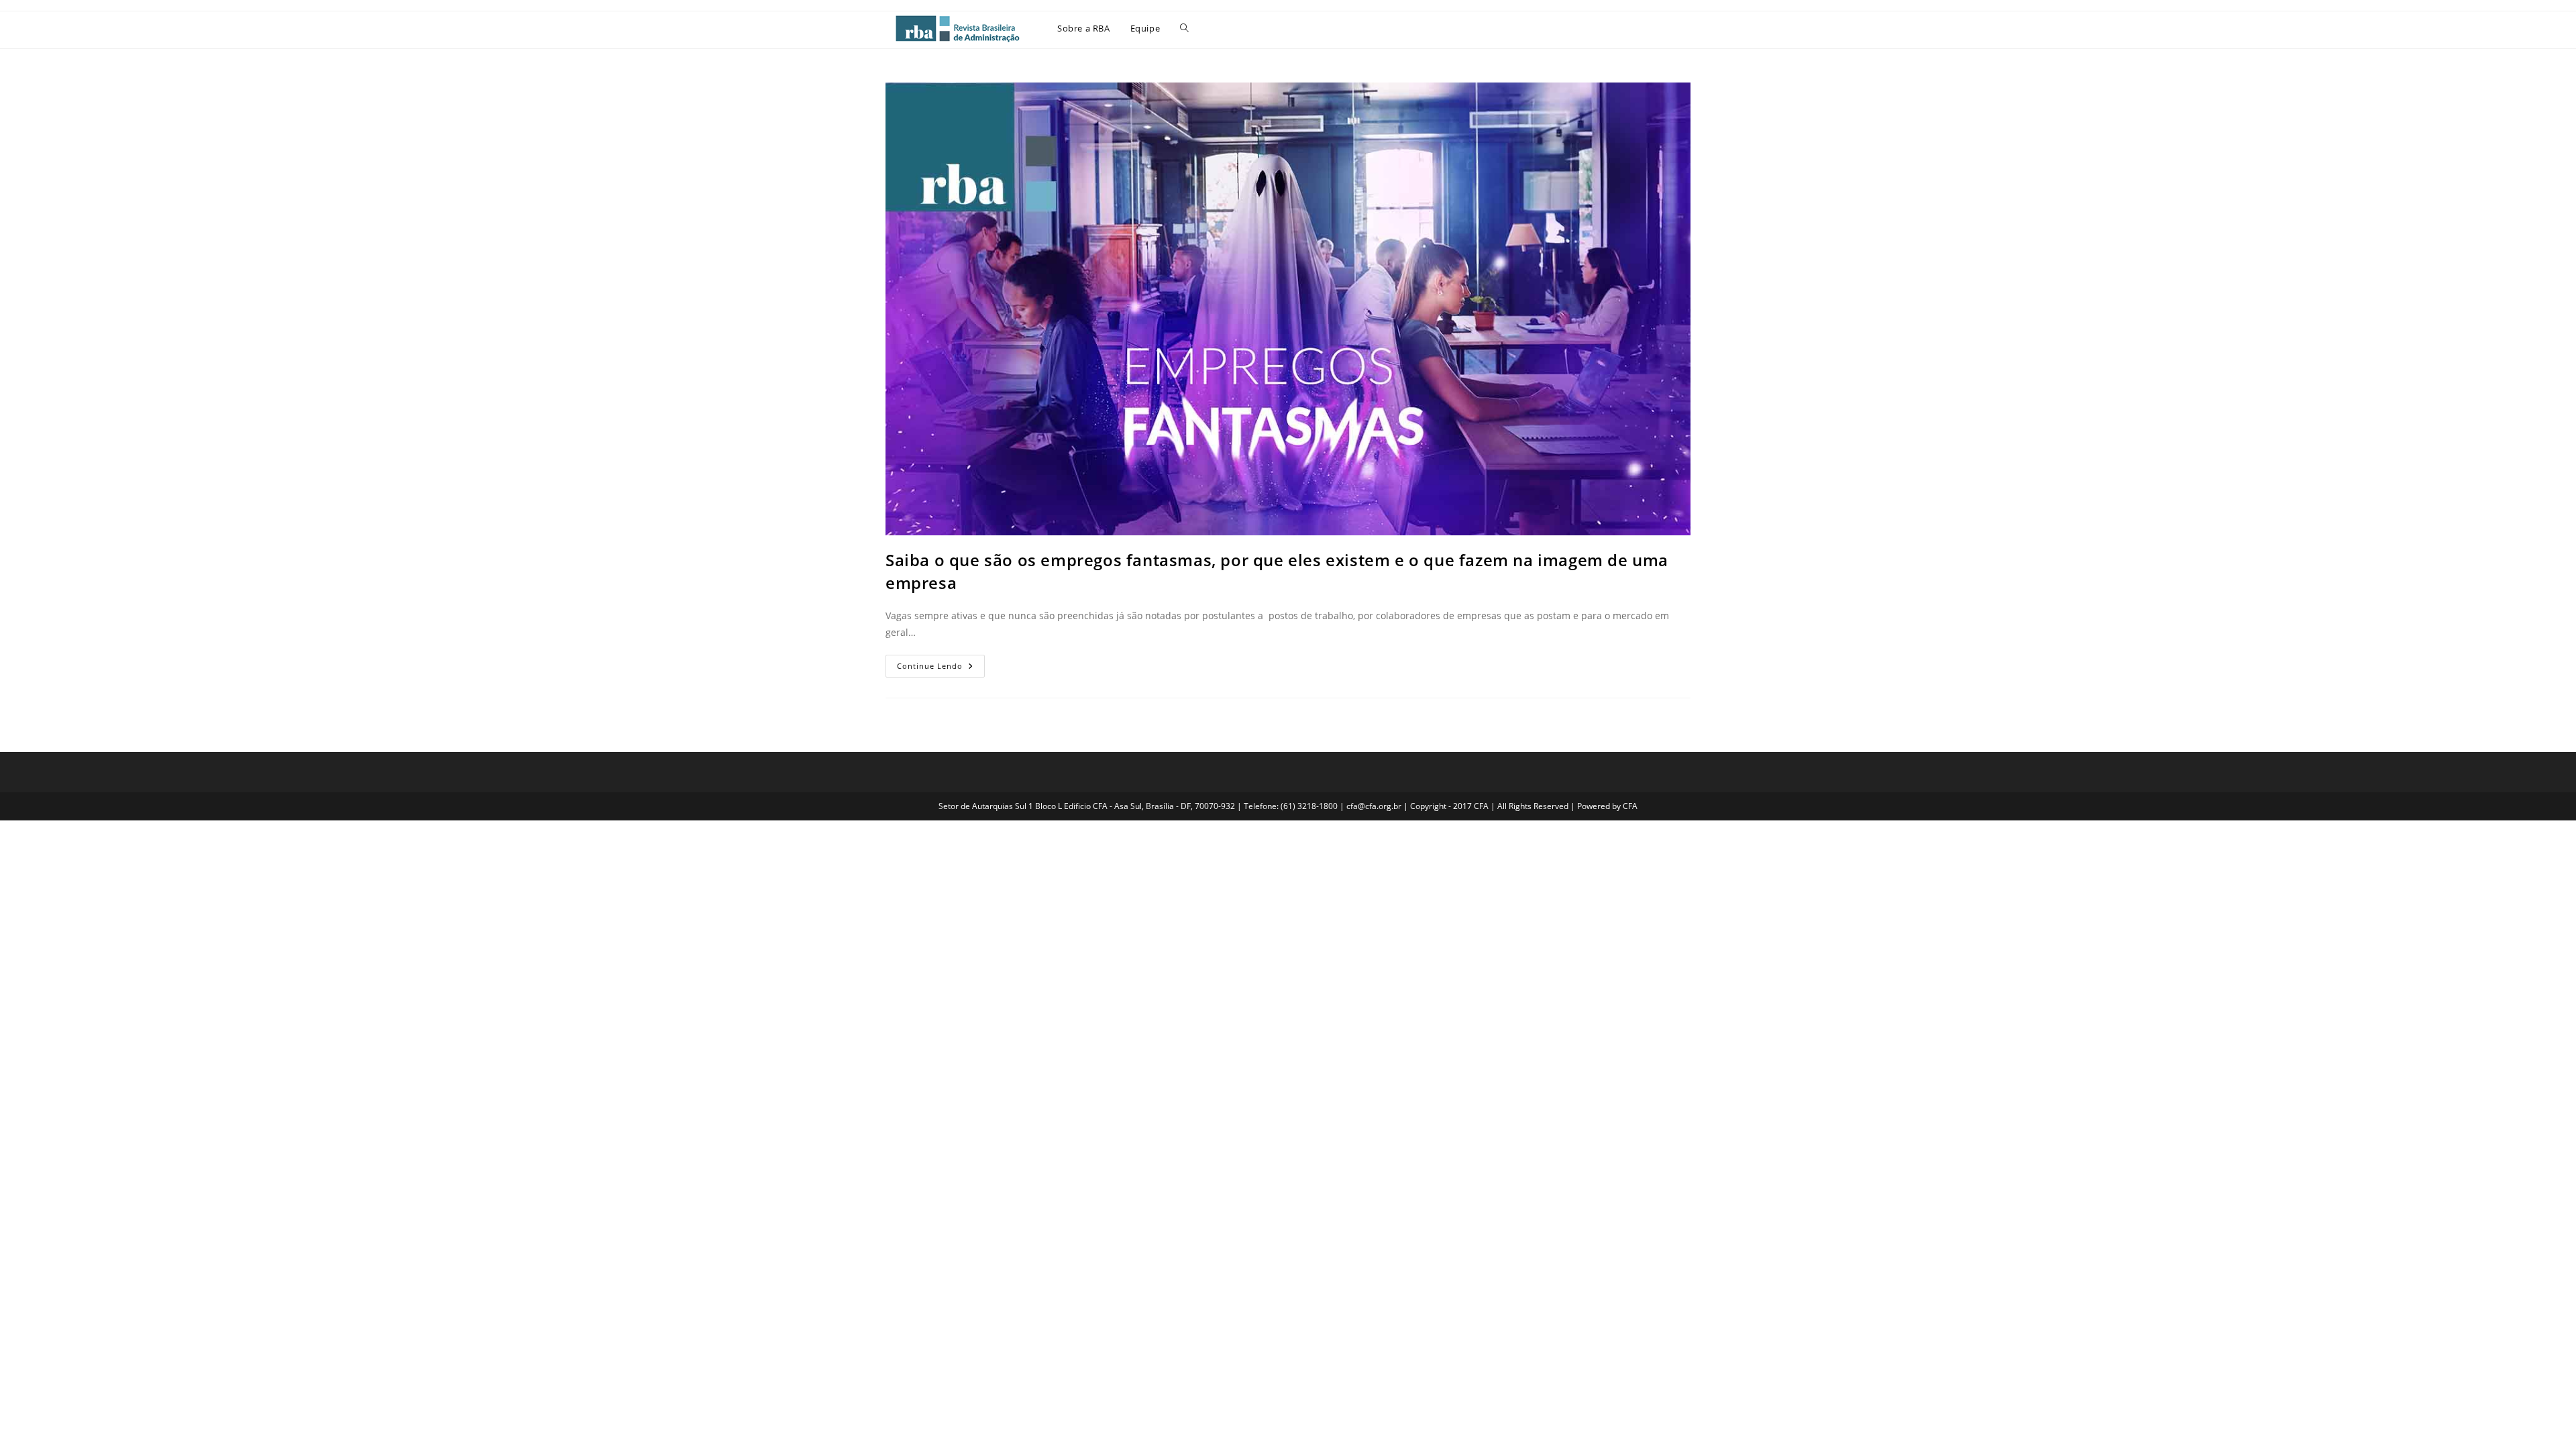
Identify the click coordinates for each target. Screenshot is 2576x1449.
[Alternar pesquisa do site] (1184, 28)
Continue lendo (941, 663)
